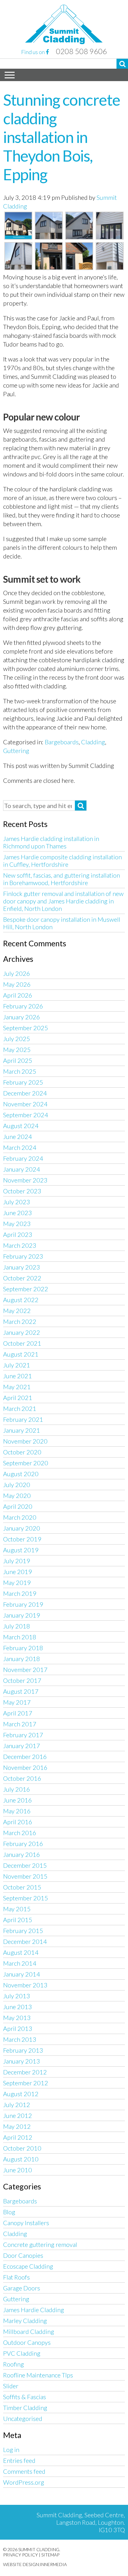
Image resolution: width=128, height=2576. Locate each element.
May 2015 (17, 1909)
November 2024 (25, 1104)
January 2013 (22, 2061)
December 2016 (25, 1756)
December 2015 (25, 1865)
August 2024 (21, 1126)
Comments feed (24, 2471)
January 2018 (22, 1659)
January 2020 (22, 1528)
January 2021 (22, 1430)
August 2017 (21, 1691)
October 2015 (22, 1887)
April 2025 (18, 1060)
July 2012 (17, 2105)
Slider (11, 2386)
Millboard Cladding (29, 2331)
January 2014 (22, 1974)
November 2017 (25, 1669)
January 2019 (22, 1615)
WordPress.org (24, 2482)
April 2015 (18, 1920)
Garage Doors (22, 2288)
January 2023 (22, 1267)
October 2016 (22, 1778)
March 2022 (20, 1321)
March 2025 (20, 1071)
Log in (11, 2450)
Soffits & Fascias (25, 2397)
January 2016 (22, 1854)
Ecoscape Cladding (28, 2266)
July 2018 (17, 1626)
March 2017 (20, 1724)
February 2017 (23, 1735)
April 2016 (18, 1822)
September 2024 (26, 1115)
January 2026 (22, 1017)
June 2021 (18, 1376)
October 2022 (22, 1278)
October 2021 (22, 1343)
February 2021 (23, 1419)
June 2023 (18, 1213)
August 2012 (21, 2094)
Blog (9, 2212)
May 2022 (17, 1311)
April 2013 (18, 2028)
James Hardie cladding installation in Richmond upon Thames (51, 842)
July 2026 (17, 973)
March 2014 (20, 1963)
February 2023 (23, 1256)
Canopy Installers (26, 2223)
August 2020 (21, 1474)
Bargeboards (62, 742)
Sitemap (50, 2555)
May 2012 (17, 2126)
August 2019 (21, 1550)
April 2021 (18, 1398)
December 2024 (25, 1093)
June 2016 (18, 1800)
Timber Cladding (25, 2408)
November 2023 (25, 1180)
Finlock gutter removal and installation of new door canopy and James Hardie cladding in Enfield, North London (63, 901)
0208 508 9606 (81, 51)
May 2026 (17, 984)
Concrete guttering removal (40, 2244)
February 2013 (23, 2050)
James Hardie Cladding (34, 2310)
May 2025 (17, 1049)
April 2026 (18, 995)
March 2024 (20, 1147)
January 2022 (22, 1332)
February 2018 (23, 1648)
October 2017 (22, 1680)
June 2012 (18, 2115)
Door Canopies (23, 2255)
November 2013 (25, 1985)
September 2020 (26, 1463)
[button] (122, 64)
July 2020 (17, 1485)
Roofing (14, 2364)
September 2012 (26, 2083)
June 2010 (18, 2170)
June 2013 (18, 2007)
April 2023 (18, 1234)
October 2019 (22, 1539)
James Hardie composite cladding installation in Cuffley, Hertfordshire (62, 861)
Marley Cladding (25, 2321)
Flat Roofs (16, 2277)
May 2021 (17, 1387)
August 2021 (21, 1354)
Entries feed (19, 2460)
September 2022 (26, 1289)
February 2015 (23, 1931)
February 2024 (23, 1158)
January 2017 (22, 1746)
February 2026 (23, 1006)
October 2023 (22, 1191)
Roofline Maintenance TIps (38, 2375)
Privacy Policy (21, 2555)
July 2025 (17, 1039)
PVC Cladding (22, 2353)
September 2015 (26, 1898)
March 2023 (20, 1245)
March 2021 (20, 1408)
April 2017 (18, 1713)
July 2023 (17, 1202)
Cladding (93, 742)
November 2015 (25, 1876)
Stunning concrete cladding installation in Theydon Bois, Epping (62, 137)
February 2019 (23, 1604)
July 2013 (17, 1996)
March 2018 (20, 1637)
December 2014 (25, 1941)
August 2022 (21, 1300)
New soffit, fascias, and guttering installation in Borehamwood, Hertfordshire (62, 879)
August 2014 (21, 1952)
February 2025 (23, 1082)
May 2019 (17, 1582)
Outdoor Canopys (27, 2342)
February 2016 (23, 1844)
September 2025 (26, 1028)
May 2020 (17, 1495)
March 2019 (20, 1593)
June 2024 (18, 1136)
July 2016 (17, 1789)
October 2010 (22, 2148)
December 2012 (25, 2072)
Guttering (16, 751)
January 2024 (22, 1169)
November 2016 (25, 1767)
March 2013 (20, 2039)
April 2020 (18, 1506)
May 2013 (17, 2018)
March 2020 (20, 1517)
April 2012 (18, 2137)
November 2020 (25, 1441)
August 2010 (21, 2159)
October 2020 (22, 1452)
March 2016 (20, 1833)
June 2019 (18, 1572)
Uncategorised (23, 2418)
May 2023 (17, 1224)
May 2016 (17, 1811)
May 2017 (17, 1702)
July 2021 (17, 1365)
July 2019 (17, 1561)
